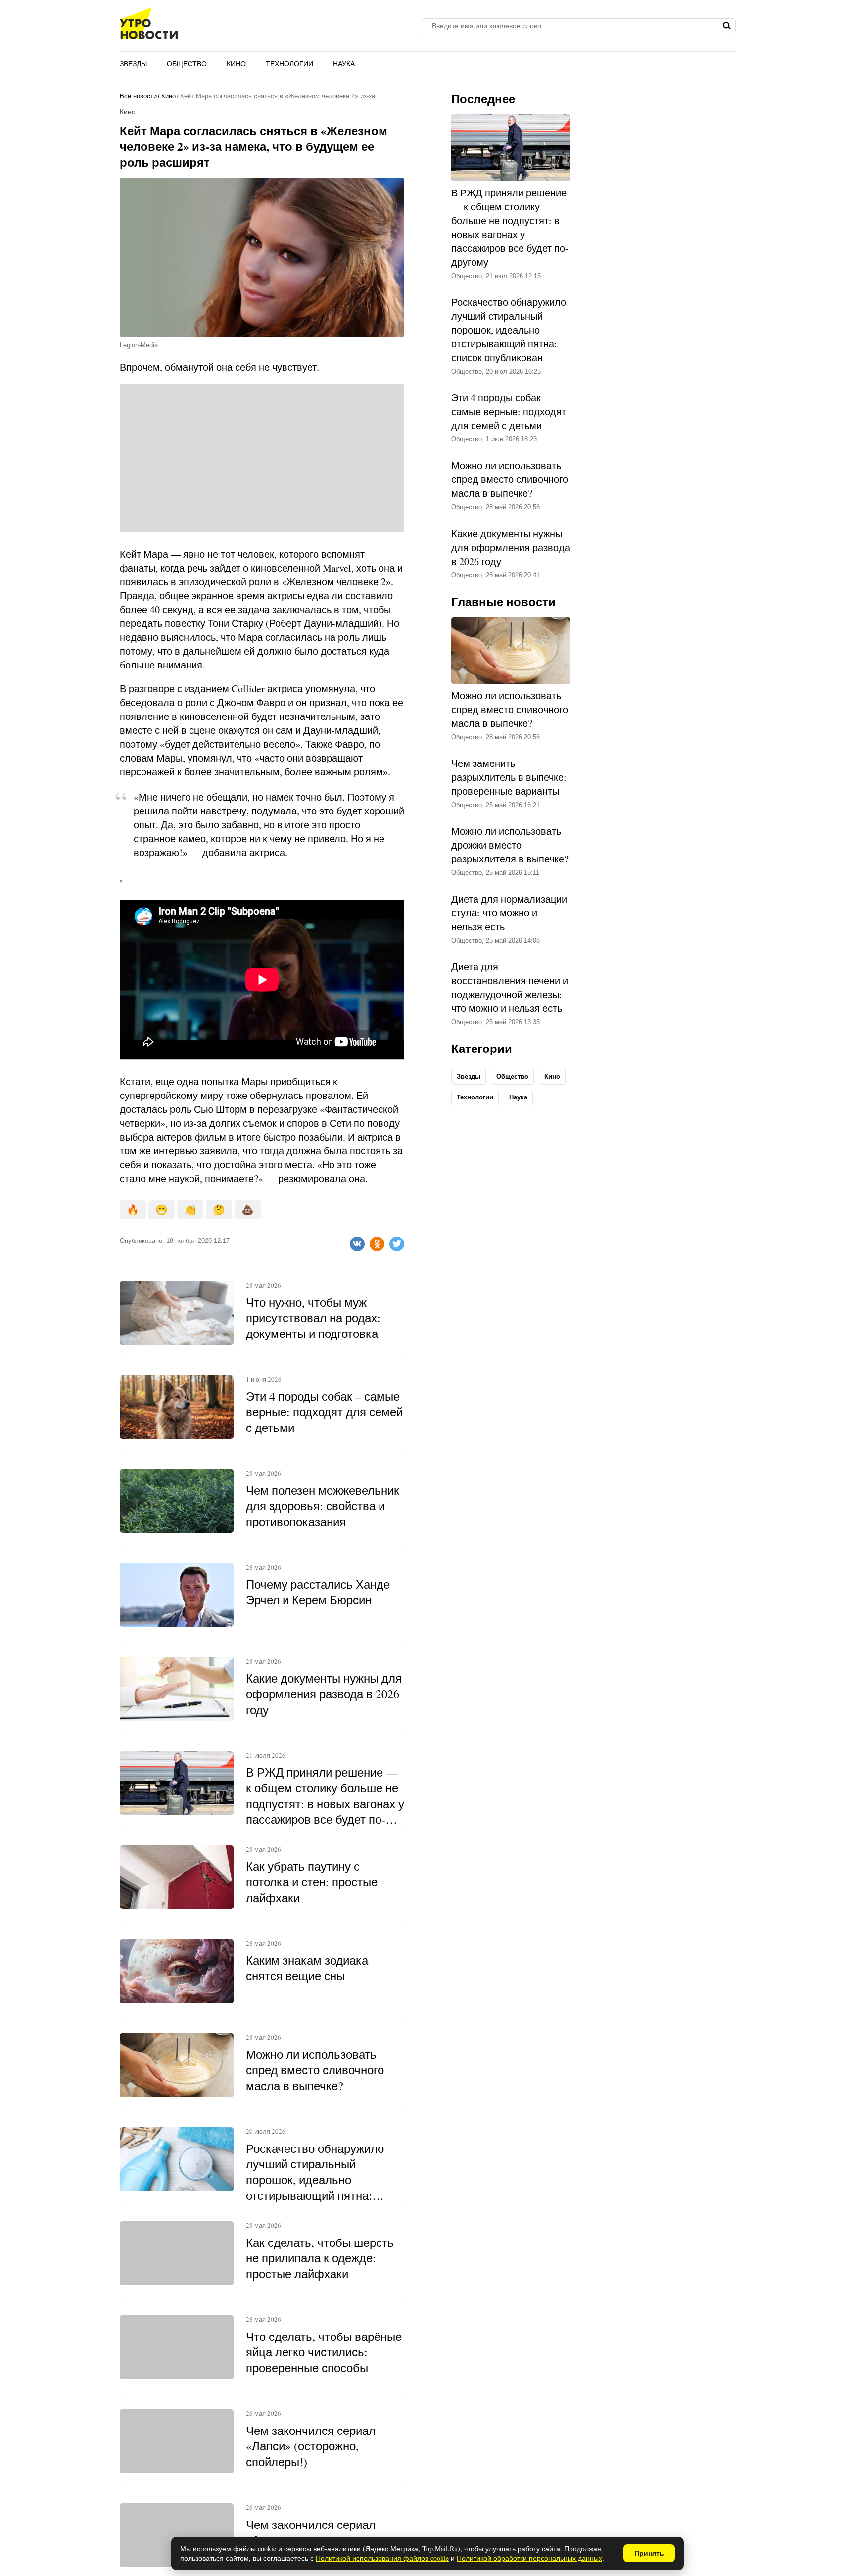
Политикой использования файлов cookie (382, 2558)
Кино (236, 64)
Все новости (138, 96)
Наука (344, 64)
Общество (187, 64)
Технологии (289, 64)
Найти (727, 26)
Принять (649, 2553)
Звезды (133, 64)
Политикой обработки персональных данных (529, 2558)
